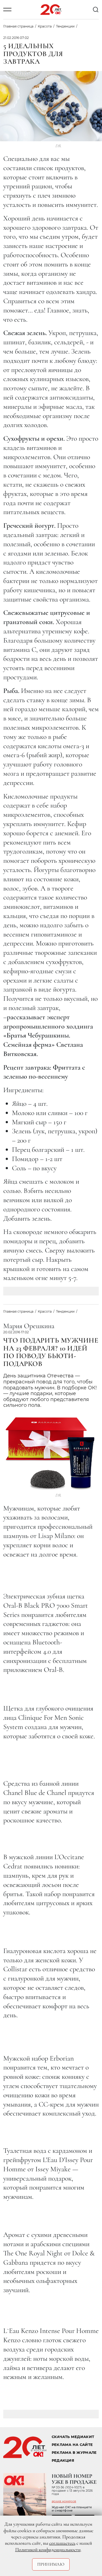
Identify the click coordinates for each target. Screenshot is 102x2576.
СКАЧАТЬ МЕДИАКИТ (73, 2437)
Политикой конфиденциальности (48, 2550)
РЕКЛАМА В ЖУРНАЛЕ (74, 2453)
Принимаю (51, 2564)
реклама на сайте (72, 2445)
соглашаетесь (62, 2543)
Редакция (63, 2460)
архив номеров (64, 2501)
